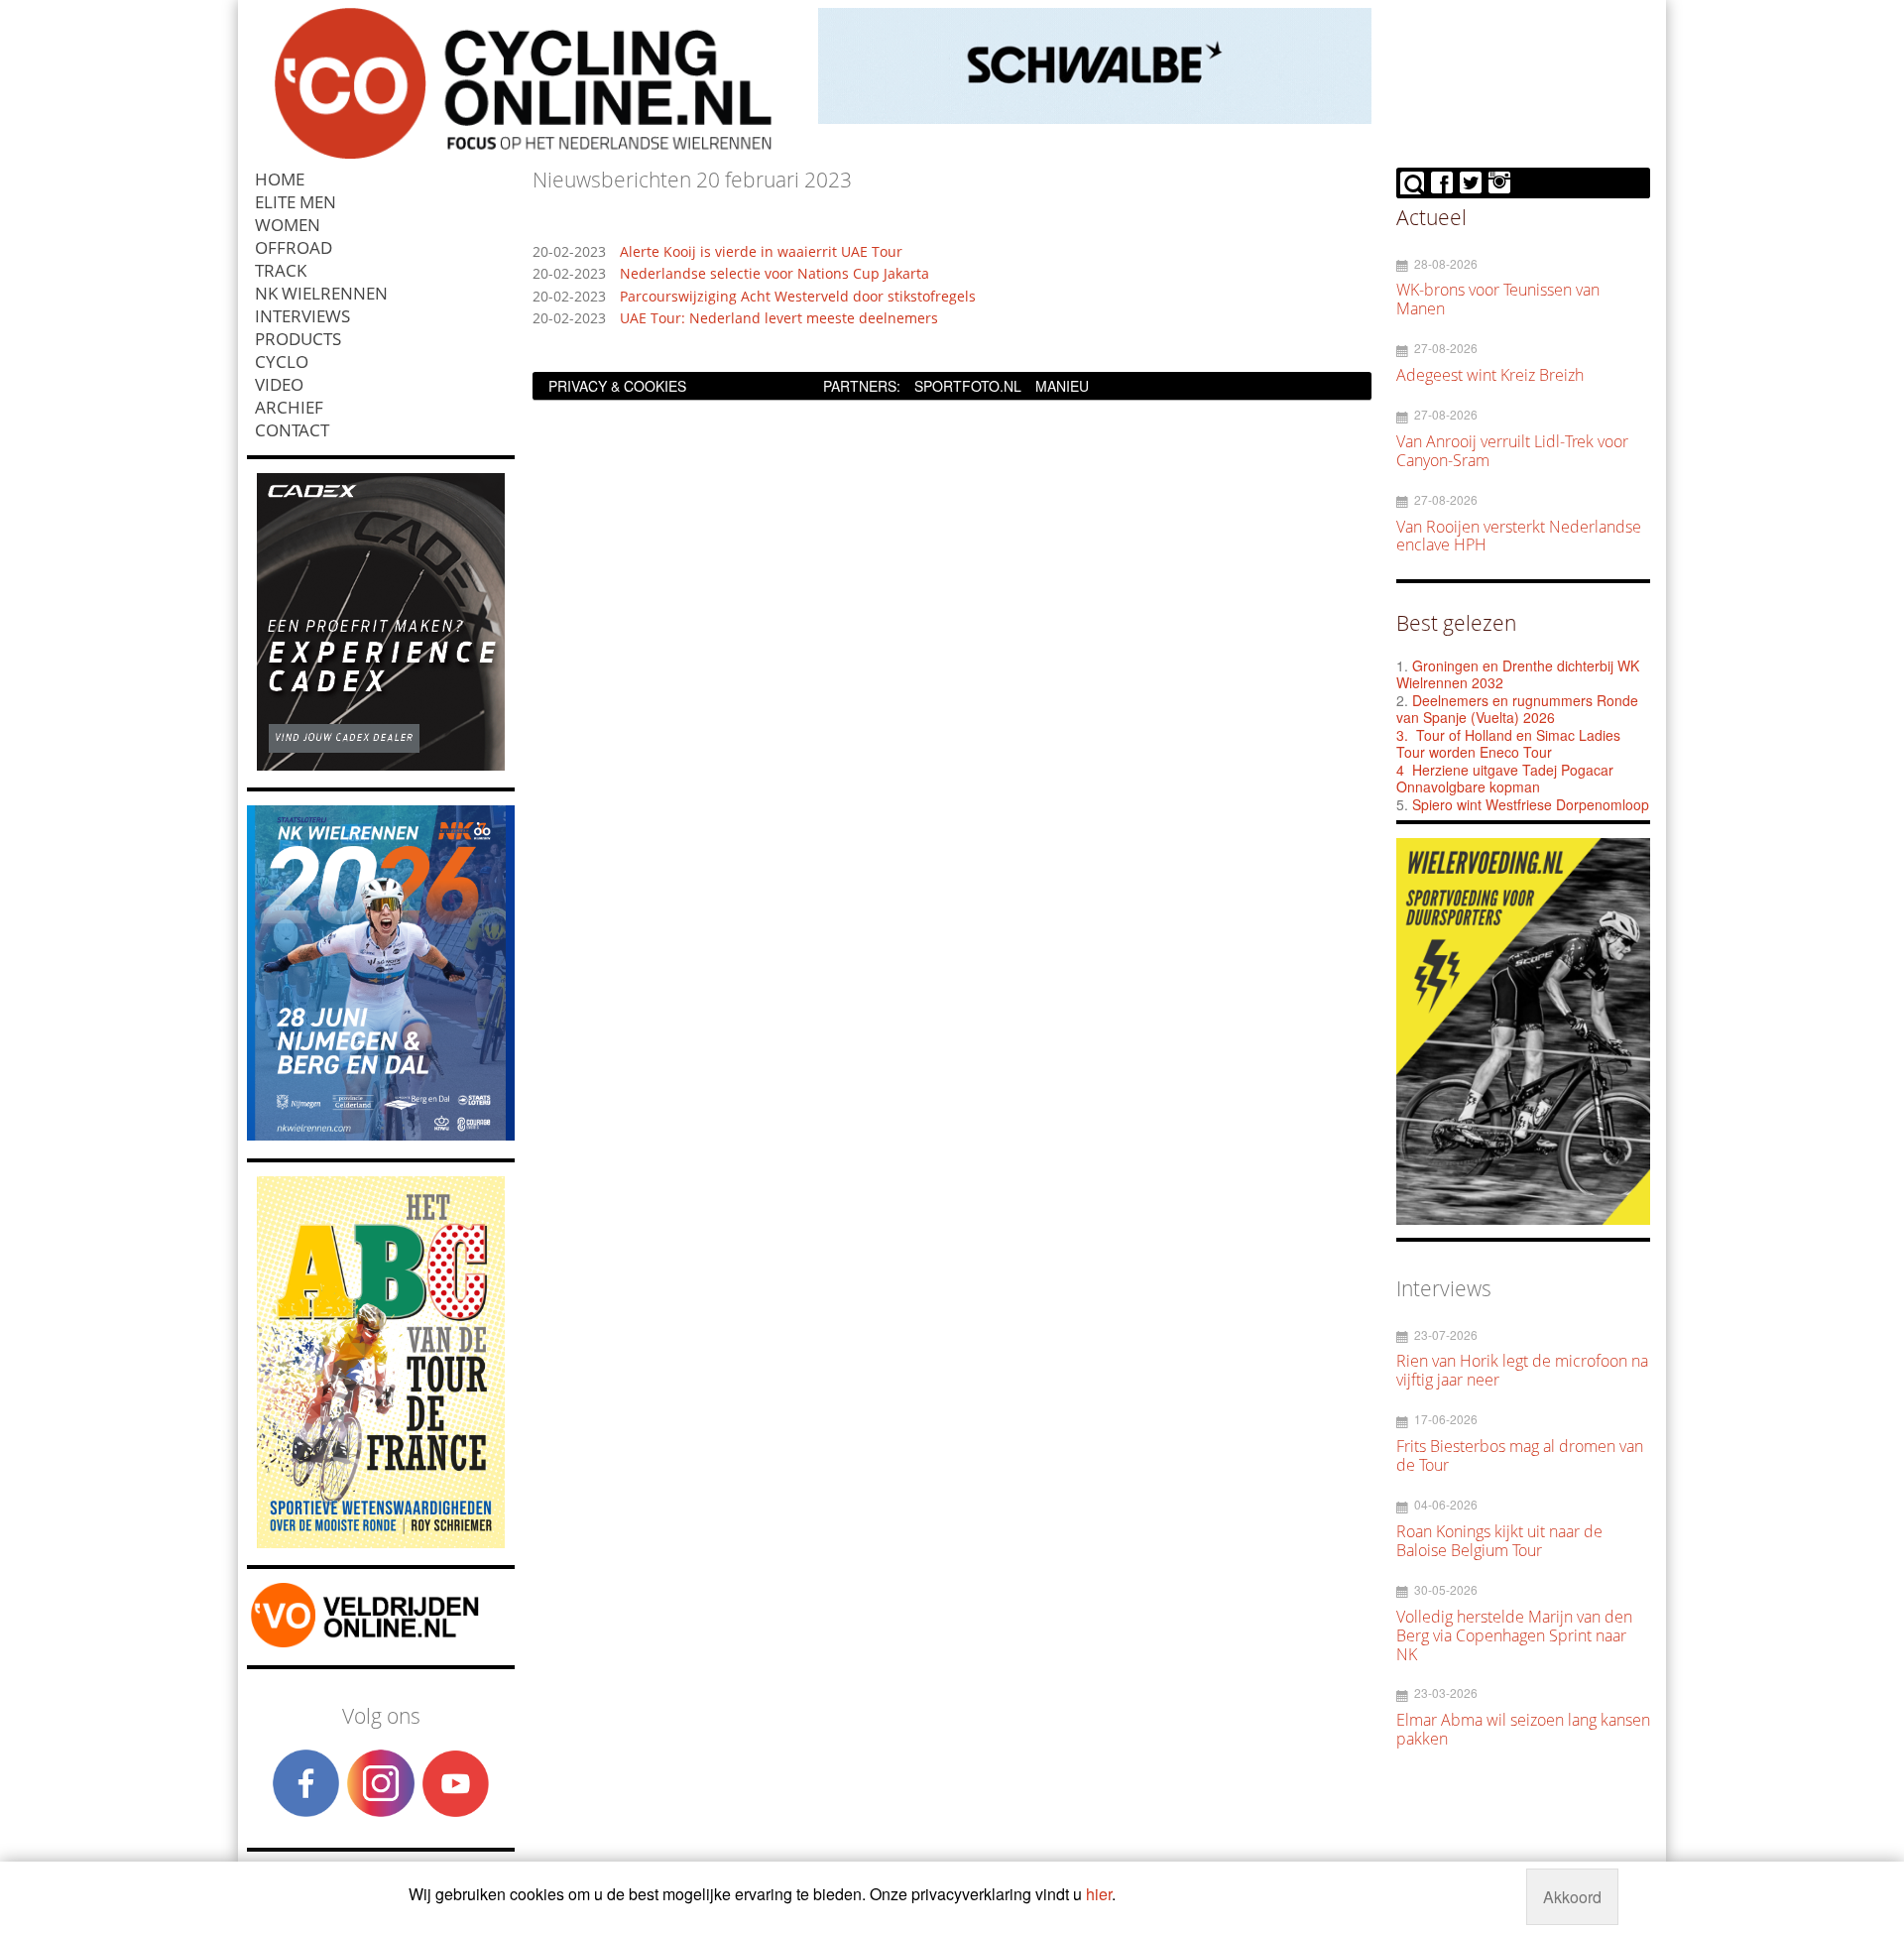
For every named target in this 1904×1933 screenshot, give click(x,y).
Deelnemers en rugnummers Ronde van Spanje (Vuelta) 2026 (1517, 709)
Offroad (294, 247)
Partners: (862, 386)
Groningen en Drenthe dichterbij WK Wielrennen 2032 (1518, 674)
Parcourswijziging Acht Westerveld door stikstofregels (798, 297)
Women (288, 225)
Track (281, 270)
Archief (289, 407)
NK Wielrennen (321, 293)
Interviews (302, 316)
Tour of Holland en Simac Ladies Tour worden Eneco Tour (1508, 744)
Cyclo (282, 362)
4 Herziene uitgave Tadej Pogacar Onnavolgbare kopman (1505, 779)
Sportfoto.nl (968, 386)
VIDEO (279, 384)
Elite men (296, 202)
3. (1402, 735)
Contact (292, 430)
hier (1099, 1894)
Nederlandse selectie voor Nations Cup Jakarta (774, 274)
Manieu (1062, 386)
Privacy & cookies (617, 386)
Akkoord (1572, 1897)
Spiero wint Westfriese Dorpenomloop (1531, 804)
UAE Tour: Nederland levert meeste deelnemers (779, 319)
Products (298, 339)
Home (280, 179)
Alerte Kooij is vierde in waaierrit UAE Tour (761, 252)
